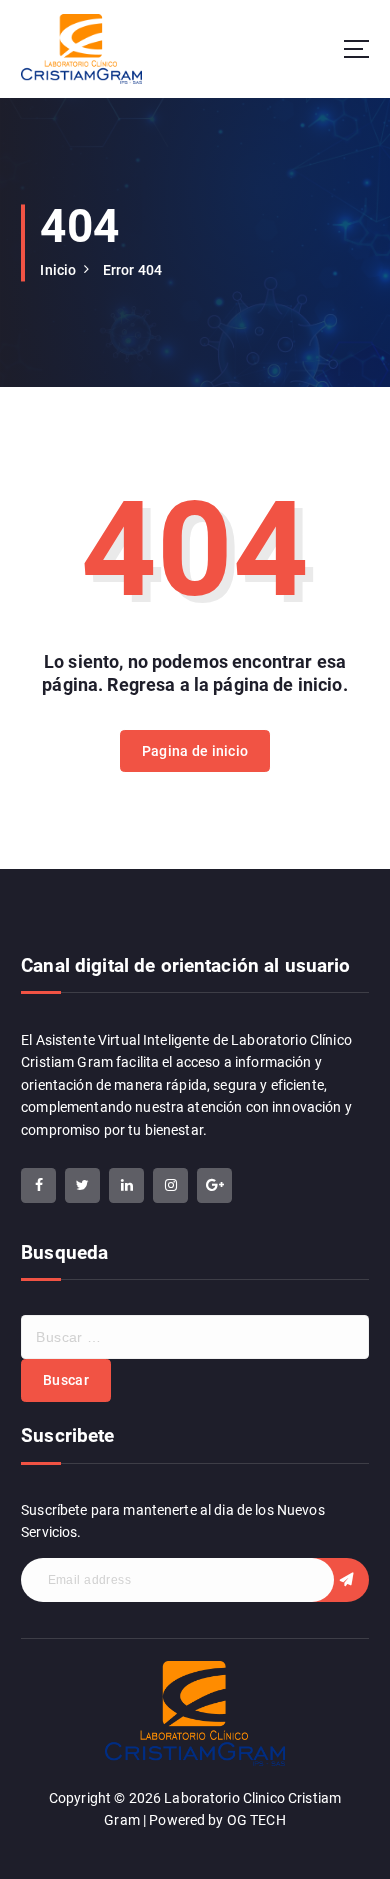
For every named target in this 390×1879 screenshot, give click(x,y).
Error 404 (132, 270)
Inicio (58, 270)
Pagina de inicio (195, 751)
